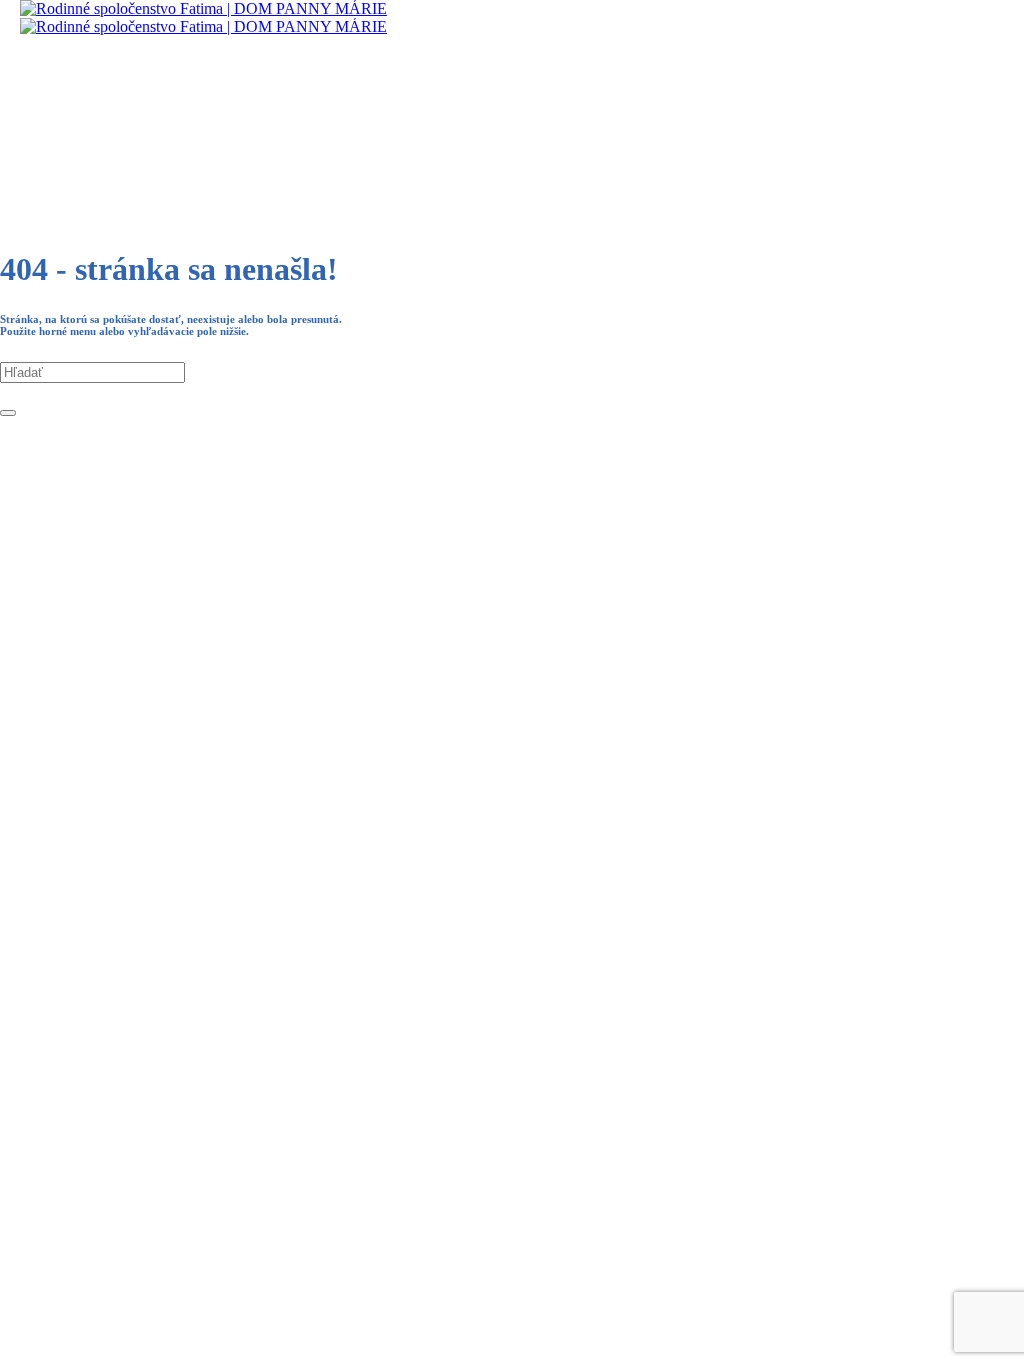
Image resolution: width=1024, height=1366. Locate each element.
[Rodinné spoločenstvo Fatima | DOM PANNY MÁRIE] (203, 17)
